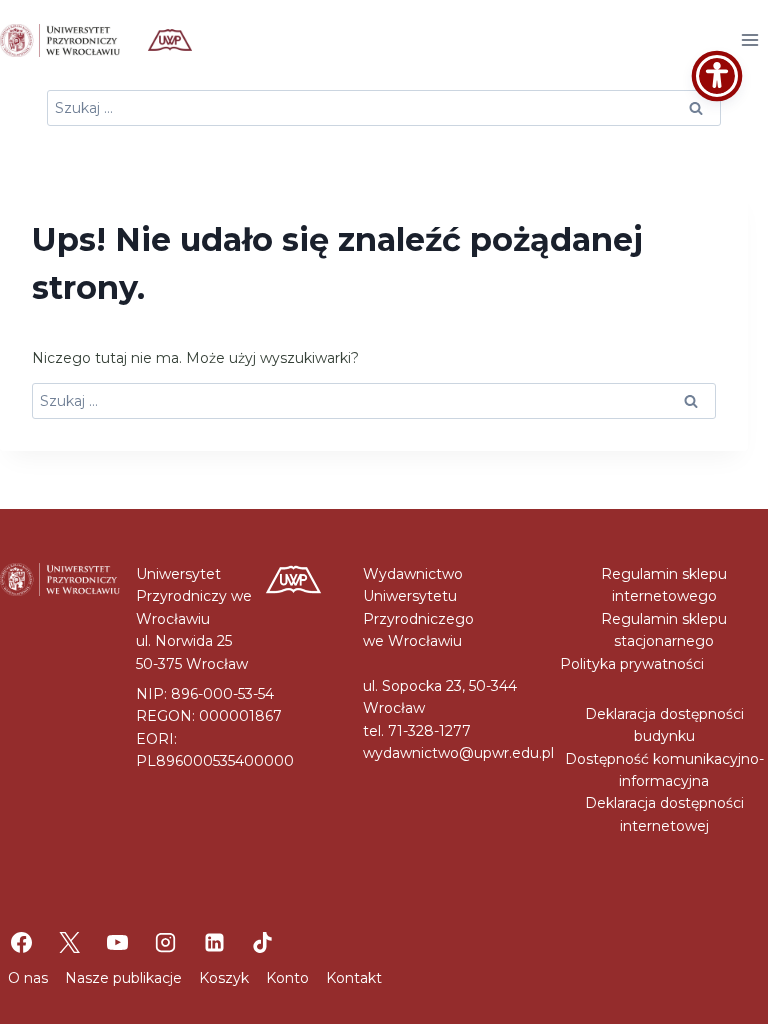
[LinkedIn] (214, 942)
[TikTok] (262, 942)
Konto (287, 978)
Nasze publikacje (123, 978)
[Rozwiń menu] (749, 39)
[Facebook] (21, 942)
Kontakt (354, 978)
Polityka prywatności (632, 664)
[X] (69, 942)
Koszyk (224, 978)
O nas (28, 978)
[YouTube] (118, 942)
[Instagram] (166, 942)
